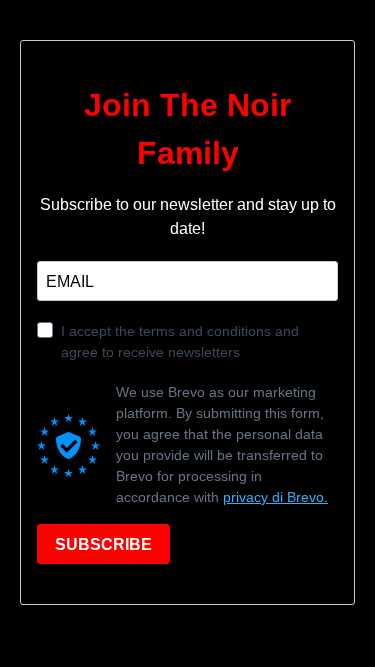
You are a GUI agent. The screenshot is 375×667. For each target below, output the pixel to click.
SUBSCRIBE (103, 544)
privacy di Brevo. (275, 497)
